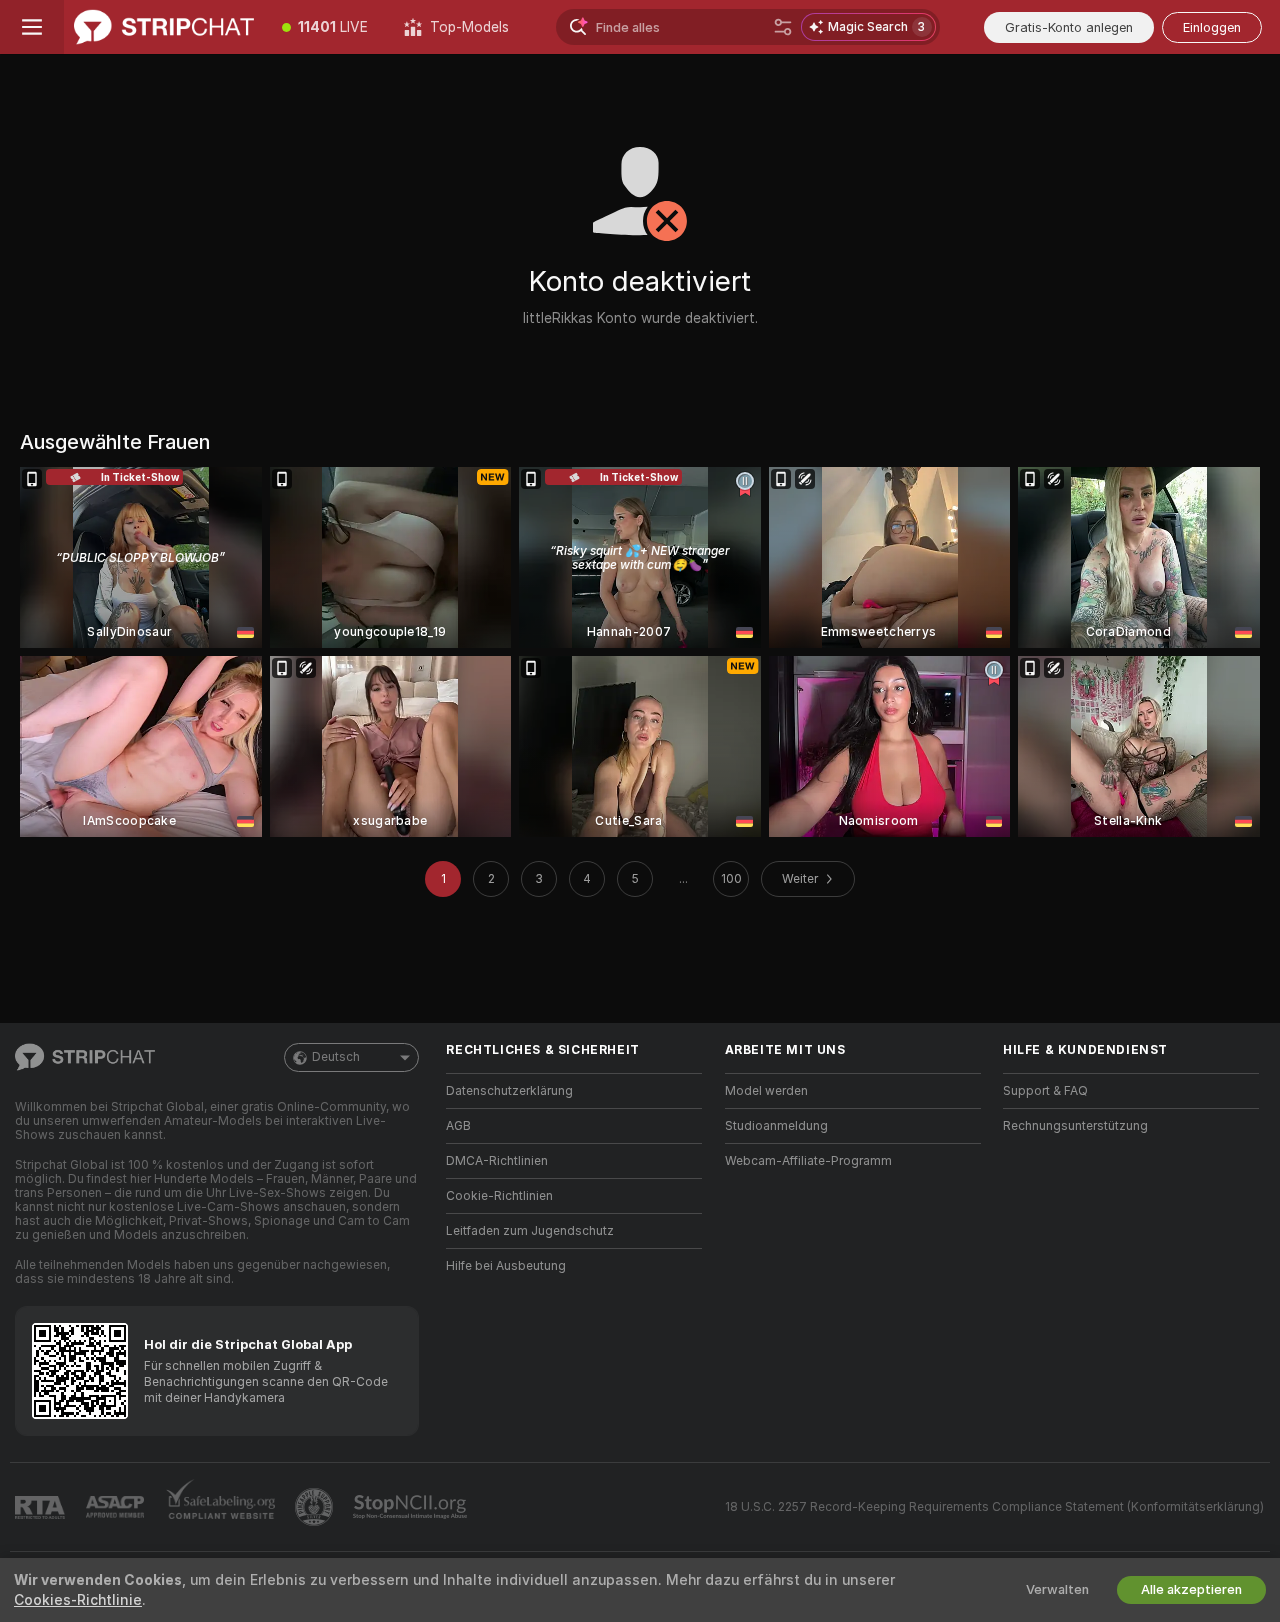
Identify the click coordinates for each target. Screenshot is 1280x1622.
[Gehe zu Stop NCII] (412, 1507)
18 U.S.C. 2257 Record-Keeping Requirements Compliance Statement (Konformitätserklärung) (994, 1507)
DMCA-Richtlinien (497, 1161)
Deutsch (336, 1057)
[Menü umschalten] (32, 27)
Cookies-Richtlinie (78, 1600)
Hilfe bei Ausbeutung (506, 1266)
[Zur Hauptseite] (164, 27)
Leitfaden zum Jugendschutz (530, 1231)
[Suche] (783, 27)
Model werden (766, 1091)
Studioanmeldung (776, 1126)
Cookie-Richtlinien (499, 1196)
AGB (458, 1126)
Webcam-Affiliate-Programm (808, 1161)
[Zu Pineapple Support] (316, 1507)
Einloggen (1212, 27)
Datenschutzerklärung (509, 1091)
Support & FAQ (1045, 1091)
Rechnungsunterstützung (1075, 1126)
